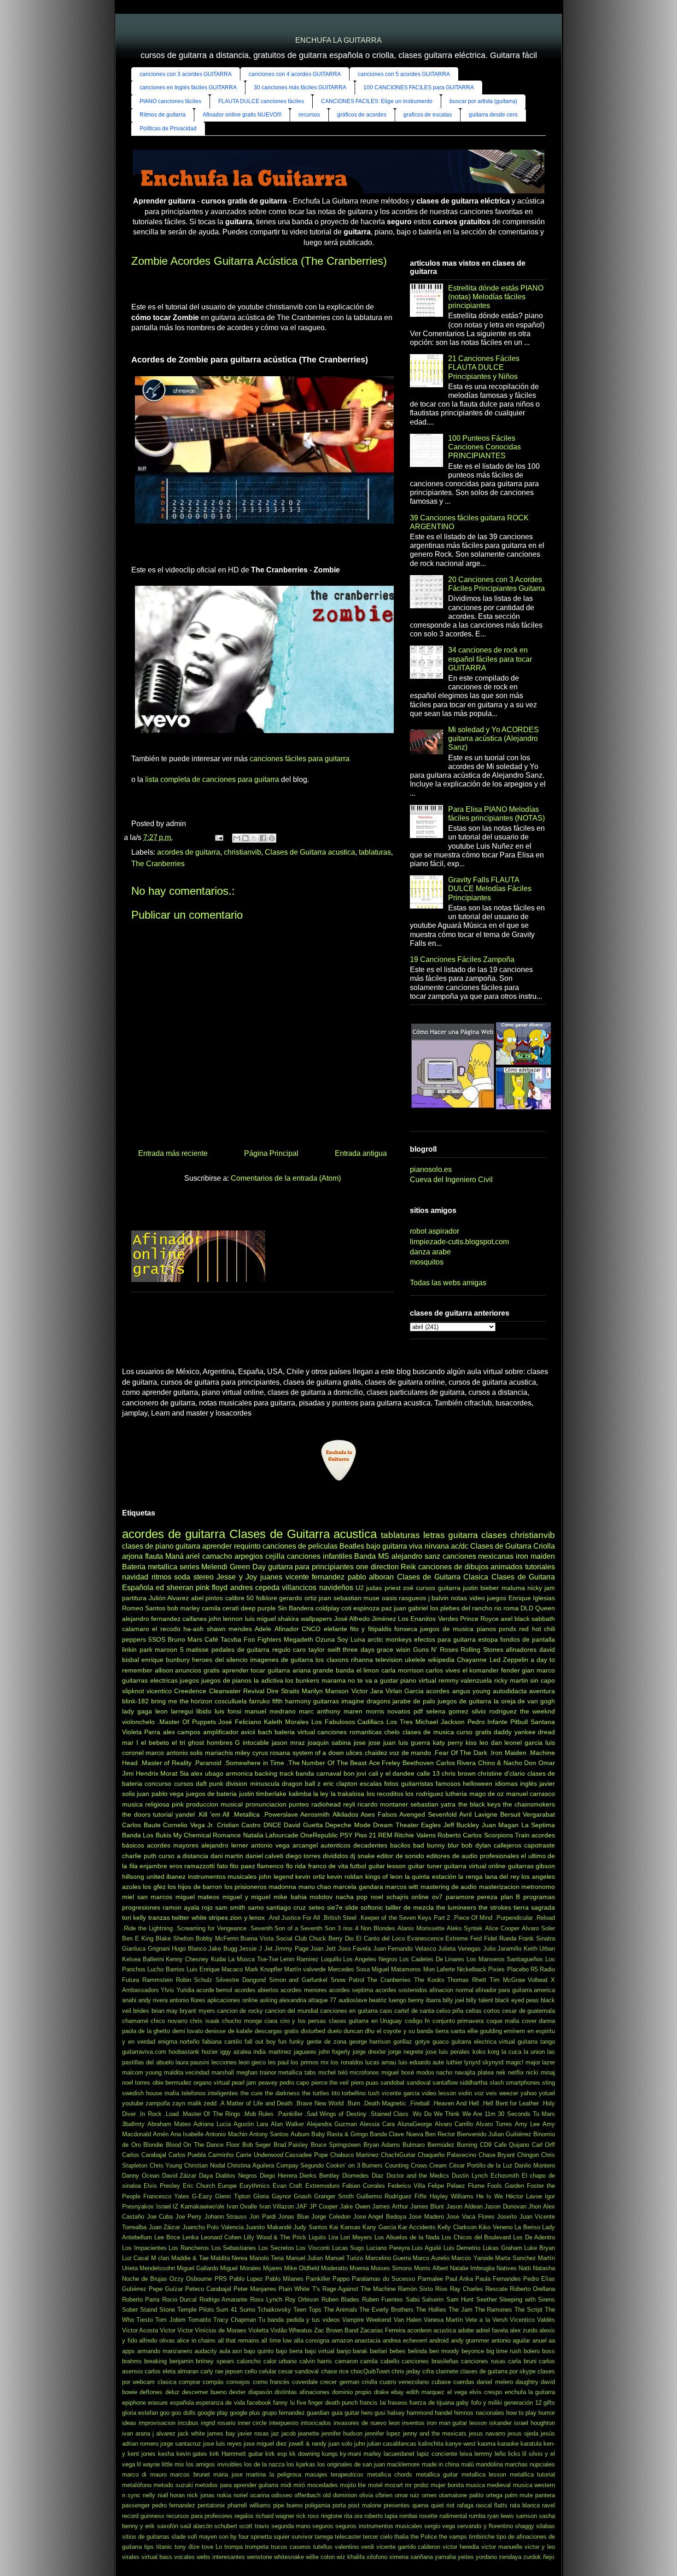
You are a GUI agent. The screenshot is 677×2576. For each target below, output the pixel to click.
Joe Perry (189, 2217)
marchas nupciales (530, 2464)
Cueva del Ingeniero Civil (451, 1180)
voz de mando (410, 1753)
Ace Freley (385, 1763)
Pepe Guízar (166, 2289)
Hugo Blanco (189, 1949)
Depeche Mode (348, 1825)
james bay (221, 2433)
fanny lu (284, 2403)
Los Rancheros (189, 2248)
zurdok (532, 2557)
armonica (239, 1773)
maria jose (228, 2474)
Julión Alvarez (169, 1598)
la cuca (511, 2052)
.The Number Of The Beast (327, 1763)
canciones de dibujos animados (470, 1567)
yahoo (528, 2093)
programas (539, 1897)
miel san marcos (147, 1897)
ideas (129, 2423)
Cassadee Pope (306, 2155)
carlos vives (443, 1670)
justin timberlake (263, 1794)
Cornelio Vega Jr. (189, 1825)
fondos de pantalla (528, 1639)
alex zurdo (524, 2330)
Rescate (496, 2289)
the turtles (316, 2093)
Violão (279, 2330)
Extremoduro (322, 2186)
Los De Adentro (534, 2237)
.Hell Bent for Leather (510, 2103)
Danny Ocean (141, 2176)
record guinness (143, 2516)
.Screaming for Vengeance (211, 1928)
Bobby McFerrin (217, 1938)
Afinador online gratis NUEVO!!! (242, 115)
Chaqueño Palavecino (447, 2155)
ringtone (332, 2516)
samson (526, 2516)
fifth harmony (292, 1701)
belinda (417, 2351)
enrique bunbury (166, 1660)
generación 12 (522, 2403)
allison (164, 1670)
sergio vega (440, 2526)
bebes (398, 2351)
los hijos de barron (195, 1887)
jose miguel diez (265, 2444)
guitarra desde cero (493, 115)
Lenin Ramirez (299, 1959)
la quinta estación (431, 1877)
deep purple (258, 1608)
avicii (248, 1732)
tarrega (324, 2537)
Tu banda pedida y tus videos (299, 2320)
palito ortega (486, 2495)
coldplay (327, 1608)
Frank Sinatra (537, 1938)
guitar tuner (425, 1866)
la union (534, 2052)
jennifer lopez (383, 2433)
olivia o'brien (376, 2495)
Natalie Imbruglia (472, 2268)
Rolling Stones (482, 1649)
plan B (511, 1897)
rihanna (362, 1660)
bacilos (400, 1845)
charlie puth (139, 1856)
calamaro (136, 1629)
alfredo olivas (157, 2340)
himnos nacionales (479, 2413)
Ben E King (138, 1938)
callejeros (508, 1845)
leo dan (491, 1743)
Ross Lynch (266, 2299)
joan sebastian (340, 1598)
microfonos (364, 2072)
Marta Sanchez (515, 2258)
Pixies (496, 1969)
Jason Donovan (505, 2206)
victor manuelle (502, 2547)
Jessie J (251, 1949)
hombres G (224, 1743)
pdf (418, 1711)
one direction (377, 1567)
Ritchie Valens (415, 1835)
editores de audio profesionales (473, 1856)
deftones (151, 2392)
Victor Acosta (140, 2330)
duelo (335, 2031)
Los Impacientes (144, 2248)
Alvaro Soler (538, 1928)
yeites (466, 2557)
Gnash (303, 2196)
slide (352, 1907)
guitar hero (359, 2413)
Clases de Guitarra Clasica (443, 1577)
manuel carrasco (531, 1794)
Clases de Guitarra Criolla (513, 1546)
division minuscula (252, 1783)
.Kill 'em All (213, 1814)
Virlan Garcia (405, 1691)
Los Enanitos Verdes (428, 1619)
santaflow (445, 2083)
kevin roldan (345, 1877)
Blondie (153, 2145)
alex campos (182, 1732)
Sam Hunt (460, 2299)
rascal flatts (492, 2505)
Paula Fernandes (498, 2279)
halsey (396, 2413)
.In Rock (150, 2114)
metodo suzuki (173, 2485)
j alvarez (164, 2433)
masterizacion (499, 1887)
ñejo (549, 2557)
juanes (271, 1577)
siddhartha (473, 2083)
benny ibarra (424, 2000)
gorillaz (403, 2042)
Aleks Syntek (465, 1928)
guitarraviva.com (144, 2052)
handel (444, 2413)
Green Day (248, 1567)
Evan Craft (287, 2186)
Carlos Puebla (187, 2155)
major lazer (540, 2062)
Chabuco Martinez (355, 2155)
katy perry (448, 1743)
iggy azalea (236, 2052)
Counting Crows (406, 2165)
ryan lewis (501, 2516)
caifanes (195, 1619)
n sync (131, 2495)
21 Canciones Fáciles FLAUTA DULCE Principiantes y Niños (484, 367)
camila (211, 1608)
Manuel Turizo (344, 2258)
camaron (346, 2361)
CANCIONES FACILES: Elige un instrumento (377, 101)
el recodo (166, 1629)
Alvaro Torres (494, 2124)
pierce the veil (330, 2083)
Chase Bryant (497, 2155)
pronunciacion (266, 1804)
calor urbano (280, 2361)
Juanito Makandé (268, 2227)
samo (256, 1907)
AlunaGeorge (415, 2124)
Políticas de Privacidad (168, 128)
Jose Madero (426, 2217)
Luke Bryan (540, 2248)
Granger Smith (334, 2196)
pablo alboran (371, 1577)
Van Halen (408, 2320)
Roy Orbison (302, 2299)
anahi (129, 2000)
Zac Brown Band (336, 2330)
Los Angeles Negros (370, 1959)
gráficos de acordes (362, 115)
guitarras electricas (150, 1680)
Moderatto (334, 2268)
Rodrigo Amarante (223, 2299)
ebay (397, 2392)
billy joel (453, 2000)
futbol (358, 1866)
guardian (318, 2413)
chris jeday (406, 2371)
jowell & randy (307, 2444)
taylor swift (324, 1649)
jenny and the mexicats (435, 2433)
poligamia (318, 2505)
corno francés (271, 2382)
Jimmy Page (292, 1949)
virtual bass (157, 2557)
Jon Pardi (263, 2217)
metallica (163, 1567)
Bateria (134, 1567)
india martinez (272, 2052)
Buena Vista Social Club (274, 1938)
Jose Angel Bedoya (380, 2217)
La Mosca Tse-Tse (253, 1959)
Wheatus (301, 2330)
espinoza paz (373, 1608)
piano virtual (418, 1680)
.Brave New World (319, 2103)
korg (493, 2052)
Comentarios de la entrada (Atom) (286, 1178)
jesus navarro (487, 2433)
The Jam (461, 2310)
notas (459, 1598)
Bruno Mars (185, 1639)
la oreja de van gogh (524, 1701)
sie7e (335, 1907)
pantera (545, 2495)
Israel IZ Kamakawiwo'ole (190, 2206)
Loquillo (331, 1959)
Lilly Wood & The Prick (275, 2237)
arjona (132, 1556)
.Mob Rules (258, 2114)
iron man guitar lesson (457, 2423)
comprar (190, 2382)
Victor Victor (176, 2330)
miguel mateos (198, 1897)
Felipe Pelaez (446, 2186)
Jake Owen (355, 2206)
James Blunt (427, 2206)
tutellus (323, 2547)
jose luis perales (448, 2052)
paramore (460, 1897)
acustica (445, 2330)
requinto (247, 1546)
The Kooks (429, 1980)
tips (149, 2547)
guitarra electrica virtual (483, 2042)
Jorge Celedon (331, 2217)
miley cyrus (251, 1753)
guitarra (188, 1546)
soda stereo (194, 1577)
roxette (428, 2516)
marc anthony (320, 1711)
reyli (349, 1804)
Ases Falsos (379, 1814)
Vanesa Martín (443, 2320)
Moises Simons (391, 2268)
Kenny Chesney (187, 1959)
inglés (528, 1783)
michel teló (333, 2072)
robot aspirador (435, 1231)
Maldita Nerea (229, 2258)
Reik (408, 1567)
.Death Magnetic (385, 2103)
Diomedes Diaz (363, 2176)
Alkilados (345, 1814)
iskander (500, 2423)
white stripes (210, 1917)
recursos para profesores (199, 2516)
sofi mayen (202, 2537)
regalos (244, 2516)
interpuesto (284, 2423)
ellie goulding (485, 2031)
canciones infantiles (320, 1556)
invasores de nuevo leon (367, 2423)
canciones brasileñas (430, 2361)
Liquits (317, 2237)
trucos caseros (291, 2547)
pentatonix (211, 2505)
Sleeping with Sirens (527, 2299)
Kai (334, 2227)
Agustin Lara (251, 2124)
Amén (161, 2134)
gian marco (538, 1670)
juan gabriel (411, 1608)
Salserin (433, 2299)
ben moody (444, 2351)
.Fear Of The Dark (460, 1753)
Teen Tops (307, 2310)
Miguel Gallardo (198, 2268)
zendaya (510, 2557)
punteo (299, 1804)
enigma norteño (179, 2042)
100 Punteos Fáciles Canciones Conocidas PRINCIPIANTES (484, 447)
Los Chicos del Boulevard (476, 2237)
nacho (444, 2072)
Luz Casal (135, 2258)
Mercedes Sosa (349, 1969)
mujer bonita (447, 2485)
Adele (263, 1629)
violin (465, 2093)
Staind (149, 2310)
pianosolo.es (431, 1169)
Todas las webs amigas (448, 1283)
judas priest (383, 1588)
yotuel (547, 2093)
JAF (302, 2206)
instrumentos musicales (222, 1877)
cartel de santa (414, 2011)
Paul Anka (459, 2279)
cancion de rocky (240, 2011)
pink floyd (212, 1588)
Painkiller (318, 2279)
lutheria (456, 1794)
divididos (336, 1856)
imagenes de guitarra (282, 1660)
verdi (368, 2547)
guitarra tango (536, 2042)
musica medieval (488, 2485)
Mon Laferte (439, 1969)
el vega (457, 2392)
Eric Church (199, 2186)
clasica (167, 2382)
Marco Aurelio (431, 2258)
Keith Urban (540, 1949)
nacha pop (352, 1897)
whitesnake (289, 2557)
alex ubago (207, 1773)
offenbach (307, 2495)
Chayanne (472, 1660)
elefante (336, 1629)
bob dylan (476, 1845)
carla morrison (403, 1670)
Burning (467, 2145)
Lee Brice (167, 2237)
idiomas (506, 1783)
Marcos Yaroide (472, 2258)
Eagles (431, 1825)
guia (337, 2413)
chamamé (135, 2021)
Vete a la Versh (486, 2320)
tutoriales (540, 1567)
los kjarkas (301, 2464)
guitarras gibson (532, 1866)
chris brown (459, 1773)
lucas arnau (381, 2062)
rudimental (453, 2516)
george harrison (370, 2042)
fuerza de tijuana (432, 2403)
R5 (534, 1969)
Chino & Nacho (500, 1763)
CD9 (486, 2145)
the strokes (495, 1907)
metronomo (538, 1887)
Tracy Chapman (235, 2320)
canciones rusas (483, 2361)
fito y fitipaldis (371, 1629)
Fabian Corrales (364, 2186)
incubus (188, 2423)
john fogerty (335, 2052)
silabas (546, 2526)
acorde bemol (214, 1990)
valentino (347, 2547)
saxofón (168, 2526)
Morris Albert (431, 2268)
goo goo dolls (178, 2413)
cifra (428, 2371)
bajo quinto (259, 2351)
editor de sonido (400, 1856)
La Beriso (527, 2227)
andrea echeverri (405, 2340)
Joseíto (507, 2217)
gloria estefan (140, 2413)
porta (339, 2505)
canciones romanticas (349, 1732)
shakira (288, 1619)
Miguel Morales (240, 2268)
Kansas (350, 2227)
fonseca (406, 1629)
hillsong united (143, 1877)
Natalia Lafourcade (271, 1835)
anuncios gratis (197, 1670)
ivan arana (136, 2433)
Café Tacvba (223, 1639)
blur (453, 1845)
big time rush (504, 2351)
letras (434, 1535)
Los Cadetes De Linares (432, 1959)
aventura (542, 1691)
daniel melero (495, 2382)
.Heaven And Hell (455, 2103)
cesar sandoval (298, 2371)
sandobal (392, 2083)
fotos (391, 1783)
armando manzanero (165, 2351)
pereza (487, 1897)
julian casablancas (392, 2444)
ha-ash (193, 1629)
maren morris (364, 1711)
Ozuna (325, 1639)
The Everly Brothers (386, 2310)
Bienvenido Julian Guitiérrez (494, 2134)
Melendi (214, 1567)
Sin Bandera (296, 1608)
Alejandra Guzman (332, 2124)
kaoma (487, 2444)
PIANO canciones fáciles (170, 101)
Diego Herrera (278, 2176)
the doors (136, 1814)
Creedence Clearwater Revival (219, 1691)
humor (547, 2413)
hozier (210, 2052)
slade (178, 2537)
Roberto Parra (141, 2299)
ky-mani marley (361, 2454)
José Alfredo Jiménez (365, 1619)
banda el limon (357, 1670)
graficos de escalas (428, 115)
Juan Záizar (165, 2227)
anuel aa (544, 2340)
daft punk (210, 1783)
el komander (481, 1670)
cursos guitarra (438, 1588)
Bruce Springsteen (336, 2145)
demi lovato (188, 2031)
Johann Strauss (226, 2217)
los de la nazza (264, 2464)
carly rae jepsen (222, 2371)
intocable (256, 1743)
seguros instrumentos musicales (379, 2526)
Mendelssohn (157, 2268)
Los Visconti (313, 2248)
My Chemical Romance (207, 1835)
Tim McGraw (507, 1980)
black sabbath (535, 1619)
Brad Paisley (291, 2145)
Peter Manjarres (255, 2289)
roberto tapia (381, 2516)
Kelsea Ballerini (143, 1959)
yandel (185, 1814)
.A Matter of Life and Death (256, 2103)
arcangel (305, 1845)
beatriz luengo (388, 2000)
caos (386, 2011)
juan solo (340, 2444)
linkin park (137, 1649)
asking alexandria (283, 2000)
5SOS (157, 1639)
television (389, 1660)
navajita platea (474, 2072)
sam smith (230, 1907)
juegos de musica (447, 1629)
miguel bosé (398, 2072)
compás (213, 2382)
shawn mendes (229, 1629)
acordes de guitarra (189, 852)
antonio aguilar (511, 2340)
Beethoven (418, 1763)
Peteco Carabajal (208, 2289)
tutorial (163, 1814)
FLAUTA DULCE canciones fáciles (261, 101)
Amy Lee (527, 2124)
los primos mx (310, 2062)
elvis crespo (486, 2392)
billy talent (480, 2000)
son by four (234, 2537)
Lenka (190, 2237)
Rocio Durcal (179, 2299)
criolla (369, 2382)
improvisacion (157, 2423)
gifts (549, 2403)
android (439, 2340)
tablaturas (375, 852)
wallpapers (316, 1619)
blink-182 (135, 1701)
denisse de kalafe (229, 2031)
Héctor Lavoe (524, 2196)
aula (225, 2351)
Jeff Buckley (461, 1825)
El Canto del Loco (380, 1938)
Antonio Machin (226, 2134)
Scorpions (499, 1835)
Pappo (341, 2279)
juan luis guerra (407, 1743)
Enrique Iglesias (532, 1598)
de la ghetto (154, 2031)
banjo (344, 2351)
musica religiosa (146, 1804)
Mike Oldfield (302, 2268)
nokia (224, 2495)
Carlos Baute (141, 1825)
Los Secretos (276, 2248)
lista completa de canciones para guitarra (212, 779)
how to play (521, 2413)
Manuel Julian (304, 2258)
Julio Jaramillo (502, 1949)
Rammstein (158, 1980)
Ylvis (167, 1990)
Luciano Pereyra (388, 2248)
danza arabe (430, 1252)
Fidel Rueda (500, 1938)
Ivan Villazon (277, 2206)
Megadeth (298, 1639)
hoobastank (184, 2052)
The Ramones (494, 2310)
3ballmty (133, 2124)
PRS (221, 2279)
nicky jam (541, 1588)
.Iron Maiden (508, 1753)
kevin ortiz (310, 1877)
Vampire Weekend (367, 2320)
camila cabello (379, 2361)
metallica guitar (437, 2474)
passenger (136, 2505)
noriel (241, 2495)
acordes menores (303, 1990)
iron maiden (535, 1556)
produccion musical (214, 1804)
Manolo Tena (267, 2258)
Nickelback (472, 1969)
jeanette (309, 2433)
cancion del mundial (292, 2011)
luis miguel (260, 1619)
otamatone (453, 2495)
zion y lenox (247, 1917)
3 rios (345, 1928)
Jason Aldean (464, 2206)
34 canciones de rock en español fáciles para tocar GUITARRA (490, 659)
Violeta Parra (141, 1732)
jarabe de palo (414, 1701)
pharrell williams (249, 2505)
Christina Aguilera (251, 2165)
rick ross (308, 2516)
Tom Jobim (170, 2320)
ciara (271, 2021)
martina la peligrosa (274, 2474)
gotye (422, 2042)
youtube (133, 2103)
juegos (189, 1680)
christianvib (242, 852)
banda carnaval (318, 1773)
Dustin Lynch (470, 2176)
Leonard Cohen (221, 2237)
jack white (191, 2433)
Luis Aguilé (426, 2248)
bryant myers (197, 2011)
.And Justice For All (294, 1918)
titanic (164, 2547)
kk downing (304, 2454)
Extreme (457, 1938)
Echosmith (505, 2176)
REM (385, 1835)
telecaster (348, 2537)
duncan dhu (359, 2031)
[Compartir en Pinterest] (272, 838)
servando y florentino (485, 2526)
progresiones (141, 1907)
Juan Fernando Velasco (405, 1949)
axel (507, 1619)
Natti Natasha (537, 2268)
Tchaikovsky (274, 2310)
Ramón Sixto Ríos (423, 2289)
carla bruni (522, 2361)
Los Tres (400, 1722)
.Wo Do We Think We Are (446, 2114)
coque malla (503, 2021)
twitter (181, 1917)
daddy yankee (514, 1732)
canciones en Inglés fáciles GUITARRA (188, 87)
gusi (380, 2413)
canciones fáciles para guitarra (300, 759)
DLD (527, 1608)
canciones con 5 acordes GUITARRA (404, 74)
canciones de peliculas (300, 1546)
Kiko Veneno (496, 2227)
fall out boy (260, 2042)
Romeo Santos (144, 1608)
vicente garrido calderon (409, 2547)
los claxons (332, 1660)
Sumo (247, 2310)
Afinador (287, 1629)
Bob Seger (257, 2145)
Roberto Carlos (460, 1835)
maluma (513, 1588)
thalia (401, 2537)
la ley (321, 1794)
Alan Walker (287, 2124)
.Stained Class (389, 2114)
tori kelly (134, 1917)
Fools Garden (506, 2186)
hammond (420, 2413)
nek (501, 2072)
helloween (478, 1783)
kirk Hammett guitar (236, 2454)
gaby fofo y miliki (479, 2403)
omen (429, 2495)
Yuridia (185, 1990)
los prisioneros (245, 1887)
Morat (169, 1773)
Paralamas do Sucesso (383, 2279)
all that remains (239, 2340)
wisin (403, 1649)
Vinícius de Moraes (221, 2330)
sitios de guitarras (146, 2537)
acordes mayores (173, 1845)
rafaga (465, 2505)
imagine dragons (366, 1701)
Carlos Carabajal (144, 2155)
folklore (267, 1598)
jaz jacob (283, 2433)
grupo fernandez (283, 2413)
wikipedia (441, 1660)
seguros (323, 2526)
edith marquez (425, 2392)
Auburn (300, 2134)
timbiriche (482, 2537)
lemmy (483, 2454)
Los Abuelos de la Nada (407, 2237)
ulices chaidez (366, 1753)
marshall (223, 2072)
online (420, 1897)
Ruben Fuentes (382, 2299)
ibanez (176, 1877)
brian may (165, 2011)
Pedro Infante (488, 1722)
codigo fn (417, 2021)
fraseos (398, 2403)
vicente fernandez (315, 1577)
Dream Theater (396, 1825)
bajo (373, 1546)
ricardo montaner (383, 1804)
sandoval (419, 2083)
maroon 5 (169, 1649)
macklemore (403, 2464)
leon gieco (252, 2062)
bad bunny (429, 1845)
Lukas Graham (502, 2248)
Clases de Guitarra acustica (310, 852)
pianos (486, 1629)
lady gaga (137, 1711)
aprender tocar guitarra (256, 1670)
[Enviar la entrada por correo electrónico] (218, 837)
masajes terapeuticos (334, 2474)
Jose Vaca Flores (470, 2217)
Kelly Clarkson (457, 2227)
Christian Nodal (205, 2165)
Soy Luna (351, 1639)
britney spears (215, 2361)
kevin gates (192, 2454)
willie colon (320, 2557)
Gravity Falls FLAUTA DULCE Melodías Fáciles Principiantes (490, 889)
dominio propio (352, 2392)
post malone (365, 2505)
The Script (528, 2310)
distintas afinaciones (302, 2392)
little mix (173, 2464)
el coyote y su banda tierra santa (421, 2031)
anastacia (368, 2340)
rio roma (506, 1608)
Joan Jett (323, 1949)
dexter (237, 2392)
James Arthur (390, 2206)
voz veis (486, 2093)
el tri (178, 1743)
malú (467, 2464)
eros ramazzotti (192, 1866)
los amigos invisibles (214, 2464)
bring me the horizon (182, 1701)
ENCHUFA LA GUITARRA (338, 40)
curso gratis (474, 1732)
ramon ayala (181, 1907)
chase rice (335, 2371)
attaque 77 (322, 2000)
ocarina (260, 2495)
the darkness (282, 2093)
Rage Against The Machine (359, 2289)
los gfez (154, 1887)
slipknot (133, 1691)
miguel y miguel (246, 1897)
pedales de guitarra (240, 1649)
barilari (379, 2351)
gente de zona (327, 2042)
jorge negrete (406, 2052)
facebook (259, 2403)
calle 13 (428, 1773)
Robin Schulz (194, 1980)
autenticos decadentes (354, 1845)
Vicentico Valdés (532, 2320)
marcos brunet (190, 2474)
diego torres (303, 1856)
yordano (486, 2557)
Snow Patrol (347, 1980)
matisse (197, 1649)
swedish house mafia (151, 2093)
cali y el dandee (392, 1773)
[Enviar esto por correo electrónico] (237, 838)
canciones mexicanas (478, 1556)
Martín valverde (305, 1969)
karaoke (508, 2444)
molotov (321, 1897)
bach (265, 1732)
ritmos (161, 1577)
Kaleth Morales (286, 1722)
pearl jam (244, 2083)
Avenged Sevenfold (428, 1814)
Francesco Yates (166, 2196)
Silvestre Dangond (241, 1980)
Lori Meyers (356, 2237)
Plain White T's (299, 2289)
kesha (166, 2454)
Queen (545, 1608)
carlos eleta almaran (172, 2371)
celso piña (450, 2011)
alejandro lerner (225, 1845)
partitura (134, 1598)
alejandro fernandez (151, 1619)
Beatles (352, 1546)
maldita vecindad (187, 2072)
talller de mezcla (410, 1907)
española (182, 2403)
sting (549, 2083)
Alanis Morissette (421, 1928)
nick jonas (201, 2495)
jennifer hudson (342, 2433)
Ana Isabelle (187, 2134)
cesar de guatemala (528, 2011)
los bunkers (302, 1680)
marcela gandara (358, 1887)
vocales (184, 2557)
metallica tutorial (532, 2474)
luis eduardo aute (421, 2062)
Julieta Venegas (459, 1949)
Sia (184, 1773)
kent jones (142, 2454)
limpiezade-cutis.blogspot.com (459, 1242)
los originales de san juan (351, 2464)
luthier (454, 2062)
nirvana (437, 1546)
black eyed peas (517, 2000)
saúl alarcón (196, 2526)
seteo (317, 1907)
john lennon (226, 1619)
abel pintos (207, 1598)
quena (420, 2505)
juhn (360, 2444)
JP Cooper (324, 2206)
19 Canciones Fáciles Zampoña (462, 959)
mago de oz (487, 1794)
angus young (471, 1691)
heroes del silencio (220, 1660)
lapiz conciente (437, 2454)
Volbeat (538, 1980)
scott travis (254, 2526)
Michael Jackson (440, 1722)
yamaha (445, 2557)
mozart (394, 2485)
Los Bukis (157, 1835)
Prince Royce (479, 1619)
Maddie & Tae (190, 2258)
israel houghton (534, 2423)
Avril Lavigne (478, 1814)
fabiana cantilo (222, 2042)
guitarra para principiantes (311, 1567)
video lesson (439, 2093)
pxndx (508, 1629)
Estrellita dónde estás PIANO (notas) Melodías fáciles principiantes (496, 297)
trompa (233, 2547)
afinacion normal (451, 1990)
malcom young (142, 2072)
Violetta (258, 2330)
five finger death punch (327, 2403)
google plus (245, 2413)
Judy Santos (310, 2227)
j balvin (439, 1598)
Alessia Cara (377, 2124)
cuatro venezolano (404, 2382)
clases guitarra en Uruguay (365, 2021)
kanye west (461, 2444)
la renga (470, 1877)
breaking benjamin (169, 2361)
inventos (413, 2423)
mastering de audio (449, 1887)
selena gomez (447, 1711)
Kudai (219, 1959)
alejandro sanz (416, 1556)
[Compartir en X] (254, 838)
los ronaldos (347, 2062)
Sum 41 (227, 2310)
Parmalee (430, 2279)
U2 (360, 1588)
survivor (302, 2537)
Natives (507, 2268)
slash (497, 2083)
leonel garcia (523, 1743)
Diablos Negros (236, 2176)
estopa (488, 1639)
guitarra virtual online (475, 1866)
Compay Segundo (300, 2165)
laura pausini (192, 2062)
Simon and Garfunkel (298, 1980)
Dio (349, 1938)
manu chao (315, 1887)
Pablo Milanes (284, 2279)
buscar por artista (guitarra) (483, 101)
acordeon (419, 2330)
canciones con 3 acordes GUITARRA (186, 74)
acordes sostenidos (401, 1990)
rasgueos (412, 1598)
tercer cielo (378, 2537)
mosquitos (427, 1262)
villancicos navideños (317, 1588)
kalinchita (431, 2444)
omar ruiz (407, 2495)
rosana (280, 1753)
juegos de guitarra (464, 1701)
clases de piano (148, 1546)
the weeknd (537, 1711)
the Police (424, 2537)
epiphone (134, 2403)
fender (511, 1670)
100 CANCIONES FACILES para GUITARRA (419, 87)
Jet (268, 1949)
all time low (276, 2340)
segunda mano (291, 2526)
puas (372, 2083)
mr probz (417, 2485)
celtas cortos (483, 2011)
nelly (149, 2495)
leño (500, 2454)
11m (490, 2114)
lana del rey (502, 1877)
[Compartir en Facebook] (263, 838)
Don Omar (540, 1763)
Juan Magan (500, 1825)
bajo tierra (289, 2351)
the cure (251, 2093)
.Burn (353, 2103)
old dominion (340, 2495)
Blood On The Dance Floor (203, 2145)
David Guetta (303, 1825)
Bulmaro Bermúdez (429, 2145)
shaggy (525, 2526)
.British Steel (339, 1918)
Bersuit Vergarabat (528, 1814)
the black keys (479, 1804)
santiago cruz (286, 1907)
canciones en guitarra (349, 2011)
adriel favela (492, 2330)
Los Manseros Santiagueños (505, 1959)
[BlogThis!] (245, 838)
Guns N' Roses (436, 1649)
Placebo (518, 1969)
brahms (132, 2361)
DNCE (272, 1825)
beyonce (473, 2351)
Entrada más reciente (173, 1153)
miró (299, 2485)
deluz (172, 2392)
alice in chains (196, 2340)
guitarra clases (478, 1535)
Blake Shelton (175, 1938)
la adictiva (268, 1680)
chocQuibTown (370, 2371)
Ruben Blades (340, 2299)
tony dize (187, 2547)
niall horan (171, 2495)
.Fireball (419, 2103)
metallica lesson (484, 2474)
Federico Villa (406, 2186)
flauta (154, 1556)
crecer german (339, 2382)
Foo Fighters (263, 1639)
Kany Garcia (379, 2227)
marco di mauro (144, 2474)
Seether (487, 2299)
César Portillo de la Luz (481, 2165)
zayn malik (187, 2103)
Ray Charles (467, 2289)
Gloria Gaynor (272, 2196)
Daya (206, 2176)
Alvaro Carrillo (454, 2124)
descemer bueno (204, 2392)
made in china (441, 2464)
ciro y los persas (303, 2021)
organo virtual (211, 2083)
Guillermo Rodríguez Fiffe (391, 2196)
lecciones (224, 2062)
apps (128, 2351)
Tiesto (145, 2320)
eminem (514, 2031)
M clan (160, 2258)
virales (131, 2557)
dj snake (362, 1856)
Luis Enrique (203, 1969)
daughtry (527, 2382)
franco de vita (328, 1866)
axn (237, 2351)
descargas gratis (277, 2031)
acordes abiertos (257, 1990)
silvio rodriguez (494, 1711)
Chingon (528, 2155)
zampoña (158, 2103)
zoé (408, 1588)
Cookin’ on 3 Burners (354, 2165)
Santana (543, 1722)
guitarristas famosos (431, 1783)
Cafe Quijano (512, 2145)
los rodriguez (424, 1794)
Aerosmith (315, 1814)
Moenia (359, 2268)
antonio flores (187, 2000)
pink (178, 1804)
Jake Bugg (223, 1949)
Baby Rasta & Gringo (340, 2134)
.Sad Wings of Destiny (336, 2114)
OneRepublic (319, 1835)
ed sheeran (174, 1588)
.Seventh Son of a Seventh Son (292, 1928)
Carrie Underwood (260, 2155)
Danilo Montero (535, 2165)
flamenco (270, 1866)
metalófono (137, 2485)
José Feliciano (240, 1722)
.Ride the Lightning (147, 1928)
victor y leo (540, 2547)
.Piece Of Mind (473, 1918)
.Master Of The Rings (211, 2114)
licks (514, 2454)
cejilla (275, 1556)
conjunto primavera (458, 2021)
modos (425, 2072)
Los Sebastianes (234, 2248)
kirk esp (276, 2454)
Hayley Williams (452, 2196)
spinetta (261, 2537)
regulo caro (289, 1649)
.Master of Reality (166, 1763)
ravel (549, 2505)
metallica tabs (297, 2072)
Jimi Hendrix (140, 1773)
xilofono (377, 2557)
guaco (441, 2042)
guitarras (326, 1701)
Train (522, 1835)
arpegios (249, 1556)
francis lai (373, 2403)
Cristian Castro (239, 1825)
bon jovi (355, 1773)
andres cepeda (255, 1588)
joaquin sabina (329, 1743)
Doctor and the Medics (418, 2176)
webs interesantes (221, 2557)
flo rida (296, 1866)
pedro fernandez (174, 2505)
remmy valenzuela (465, 1680)
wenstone (260, 2557)
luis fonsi (228, 1711)
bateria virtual (295, 1732)
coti (346, 1608)
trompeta (257, 2547)
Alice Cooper (502, 1928)
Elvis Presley (162, 2186)
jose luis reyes (222, 2444)
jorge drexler (369, 2052)
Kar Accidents (417, 2227)
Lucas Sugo (348, 2248)
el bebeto (155, 1743)
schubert (226, 2526)
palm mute (519, 2495)
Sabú (413, 2299)
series (190, 1567)
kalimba (300, 1794)
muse (371, 1598)
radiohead (326, 1804)
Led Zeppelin (509, 1660)
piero (357, 2083)
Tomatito (199, 2320)
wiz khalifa (351, 2557)
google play (213, 2413)
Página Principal (271, 1153)
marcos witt (402, 1887)
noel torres (136, 2083)
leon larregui (174, 1711)
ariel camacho (209, 1556)
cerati (231, 1608)
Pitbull (519, 1722)
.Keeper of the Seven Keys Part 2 (404, 1918)
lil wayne (148, 2464)
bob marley (184, 1608)
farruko (260, 1701)
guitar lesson (387, 1866)
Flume (476, 2186)
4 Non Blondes (375, 1928)
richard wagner (275, 2516)
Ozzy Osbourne (191, 2279)
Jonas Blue (294, 2217)
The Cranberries (158, 864)
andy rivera (153, 2000)
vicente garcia (401, 2093)
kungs (330, 2454)
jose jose (367, 1743)
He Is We (490, 2196)
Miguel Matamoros (396, 1969)
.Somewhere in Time (254, 1763)
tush (374, 2093)
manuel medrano (270, 1711)
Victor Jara (367, 1691)
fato (222, 1866)
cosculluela (231, 1701)
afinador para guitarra (504, 1990)
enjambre (153, 1866)
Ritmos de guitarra (163, 115)
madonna (282, 1887)
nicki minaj (540, 2072)
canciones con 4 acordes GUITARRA (295, 74)
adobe (466, 2330)
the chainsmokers (529, 1804)
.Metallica (246, 1814)
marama (334, 1680)
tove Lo (212, 2547)
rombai (408, 2516)
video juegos (488, 1598)
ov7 (437, 1897)
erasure (158, 2403)
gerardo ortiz (298, 1598)
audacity (206, 2351)
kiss (471, 1743)
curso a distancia (183, 1856)
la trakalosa (347, 1794)
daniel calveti (265, 1856)
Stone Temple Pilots (187, 2310)
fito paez (242, 1866)
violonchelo (138, 1722)
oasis (389, 1598)
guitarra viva (402, 1546)
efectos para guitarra (445, 1639)
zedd (210, 2103)
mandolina (489, 2464)
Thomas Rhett (467, 1980)
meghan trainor (256, 2072)
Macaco (232, 1969)
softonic (372, 1907)
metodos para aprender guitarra (236, 2485)
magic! (515, 2062)
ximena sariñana (411, 2557)
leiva (466, 2454)
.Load (171, 2114)
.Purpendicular (514, 1918)
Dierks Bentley (319, 2176)
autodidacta (510, 1691)
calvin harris (316, 2361)
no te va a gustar (373, 1680)
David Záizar (179, 2176)
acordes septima (351, 1990)
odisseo (282, 2495)
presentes (397, 2505)
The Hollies (431, 2310)
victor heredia (461, 2547)
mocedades (323, 2485)
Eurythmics (255, 2186)
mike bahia (290, 1897)
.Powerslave (280, 1814)
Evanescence (425, 1938)
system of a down (318, 1753)
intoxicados (316, 2423)
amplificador (221, 1732)
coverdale (305, 2382)
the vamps (453, 2537)
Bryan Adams (382, 2145)
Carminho (221, 2155)
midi (286, 2485)
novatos (399, 1711)
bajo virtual (320, 2351)
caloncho (249, 2361)
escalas (371, 1783)
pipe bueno (288, 2505)
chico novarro (169, 2021)
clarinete (447, 2371)
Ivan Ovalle (242, 2206)
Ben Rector (440, 2134)
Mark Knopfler (264, 1969)
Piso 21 (365, 1835)
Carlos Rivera (456, 1763)
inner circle (252, 2423)
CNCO (311, 1629)
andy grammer (470, 2340)
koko (479, 2052)
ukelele (415, 1660)
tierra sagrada (534, 1907)
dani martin (227, 1856)
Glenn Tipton (233, 2196)
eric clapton (340, 1783)
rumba (477, 2516)
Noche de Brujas (145, 2279)
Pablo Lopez (246, 2279)
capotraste (540, 1845)
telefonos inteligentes (210, 2093)
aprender (217, 1546)
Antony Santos (269, 2134)
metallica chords (390, 2474)
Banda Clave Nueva (396, 2134)
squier (282, 2537)
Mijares (273, 2268)
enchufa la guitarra (530, 2392)
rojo (207, 1907)
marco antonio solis (174, 1753)
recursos (309, 115)
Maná (175, 1556)
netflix (516, 2072)
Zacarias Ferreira (383, 2330)
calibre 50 (240, 1598)
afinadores (521, 1649)
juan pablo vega (160, 1794)
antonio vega (270, 1845)
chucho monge (242, 2021)
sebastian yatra (433, 1804)
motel (375, 2485)
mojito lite (353, 2485)
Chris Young (166, 2165)
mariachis (219, 1753)
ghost (196, 1743)
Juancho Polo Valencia (213, 2227)
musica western (534, 2485)
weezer (509, 2093)
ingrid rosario (218, 2423)
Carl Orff (544, 2145)
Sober (130, 2310)
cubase (441, 2382)
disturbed (313, 2031)
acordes (438, 1691)
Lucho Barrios (166, 1969)
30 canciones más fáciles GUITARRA (300, 87)
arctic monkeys (390, 1639)
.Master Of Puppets (187, 1722)
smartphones (523, 2083)
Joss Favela (355, 1949)
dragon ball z (301, 1783)
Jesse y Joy (237, 1577)
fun (282, 2042)
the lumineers (456, 1907)
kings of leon (384, 1877)
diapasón (260, 2392)
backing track (274, 1773)
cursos (184, 1783)
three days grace (368, 1649)
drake (381, 2392)
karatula (531, 2444)
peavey (268, 2083)
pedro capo (294, 2083)
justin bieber (481, 1588)
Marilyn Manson (325, 1691)
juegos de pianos (226, 1680)
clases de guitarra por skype (498, 2371)
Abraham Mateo (169, 2124)
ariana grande (313, 1670)
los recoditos (385, 1794)
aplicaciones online (233, 2000)
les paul (278, 2062)
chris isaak (204, 2021)
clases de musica (428, 1732)
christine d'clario (501, 1773)
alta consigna (312, 2340)
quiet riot (443, 2505)
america (544, 1990)
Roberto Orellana (532, 2289)
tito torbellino (349, 2093)
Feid (476, 1938)
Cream (438, 2165)
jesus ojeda (523, 2433)
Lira (333, 2237)
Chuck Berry (326, 1938)
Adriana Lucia (212, 2124)
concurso (158, 1783)
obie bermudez (172, 2083)
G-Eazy (202, 2196)
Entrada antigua (361, 1153)
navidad (135, 1577)
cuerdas (464, 2382)
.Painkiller (289, 2114)
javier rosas (253, 2433)
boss (549, 2351)
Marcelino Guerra (388, 2258)
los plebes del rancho (461, 1608)
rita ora (353, 2516)
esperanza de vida (220, 2403)
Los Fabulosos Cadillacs (348, 1722)
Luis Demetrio (462, 2248)
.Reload (545, 1918)
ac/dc (460, 1546)
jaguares (305, 2052)
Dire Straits (283, 1691)
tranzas (159, 1917)
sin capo (543, 1680)
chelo (392, 1732)
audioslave (353, 2000)
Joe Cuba (160, 2217)
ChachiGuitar (398, 2155)
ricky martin (511, 1680)
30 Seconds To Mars (526, 2114)
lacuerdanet (399, 2454)
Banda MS (372, 1556)
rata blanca (525, 2505)
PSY (346, 1835)
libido (204, 1711)
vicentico (159, 1691)
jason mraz (288, 1743)
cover (529, 2021)
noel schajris (390, 1897)
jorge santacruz (181, 2444)
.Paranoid (207, 1763)
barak (360, 2351)
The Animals (341, 2310)
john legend (276, 1877)
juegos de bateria (212, 1794)
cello (251, 2371)
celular (268, 2371)
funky (297, 2042)
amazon (342, 2340)
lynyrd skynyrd (484, 2062)
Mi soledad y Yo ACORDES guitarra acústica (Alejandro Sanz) (493, 738)
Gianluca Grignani (146, 1949)
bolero (532, 2351)
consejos (238, 2382)
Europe (227, 2186)
